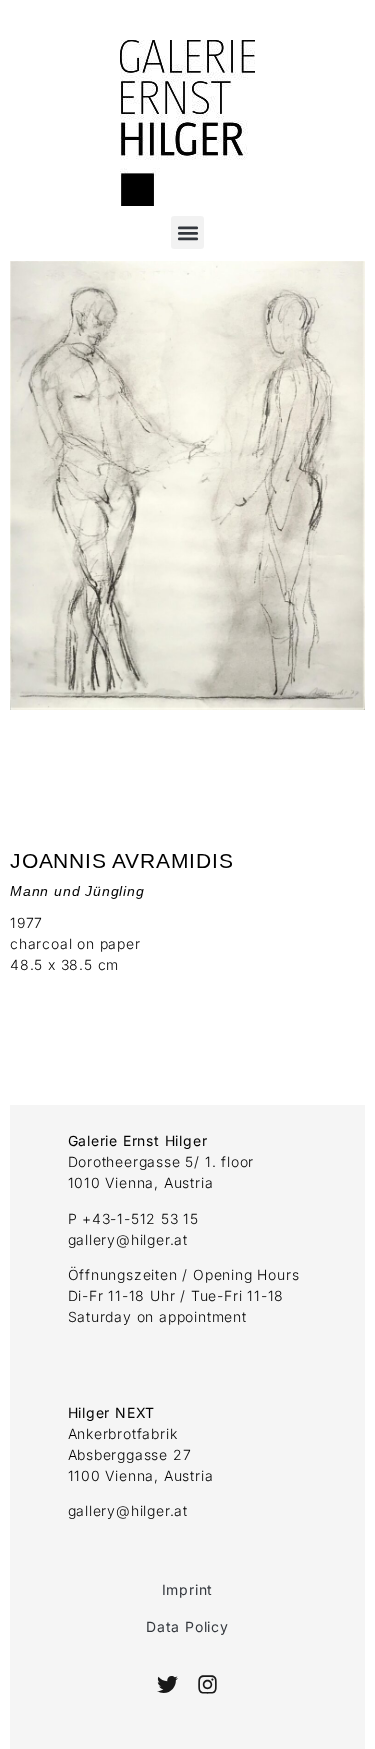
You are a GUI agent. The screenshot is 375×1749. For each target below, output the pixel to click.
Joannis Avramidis (122, 860)
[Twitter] (167, 1684)
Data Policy (187, 1626)
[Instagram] (207, 1684)
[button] (187, 232)
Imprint (188, 1589)
